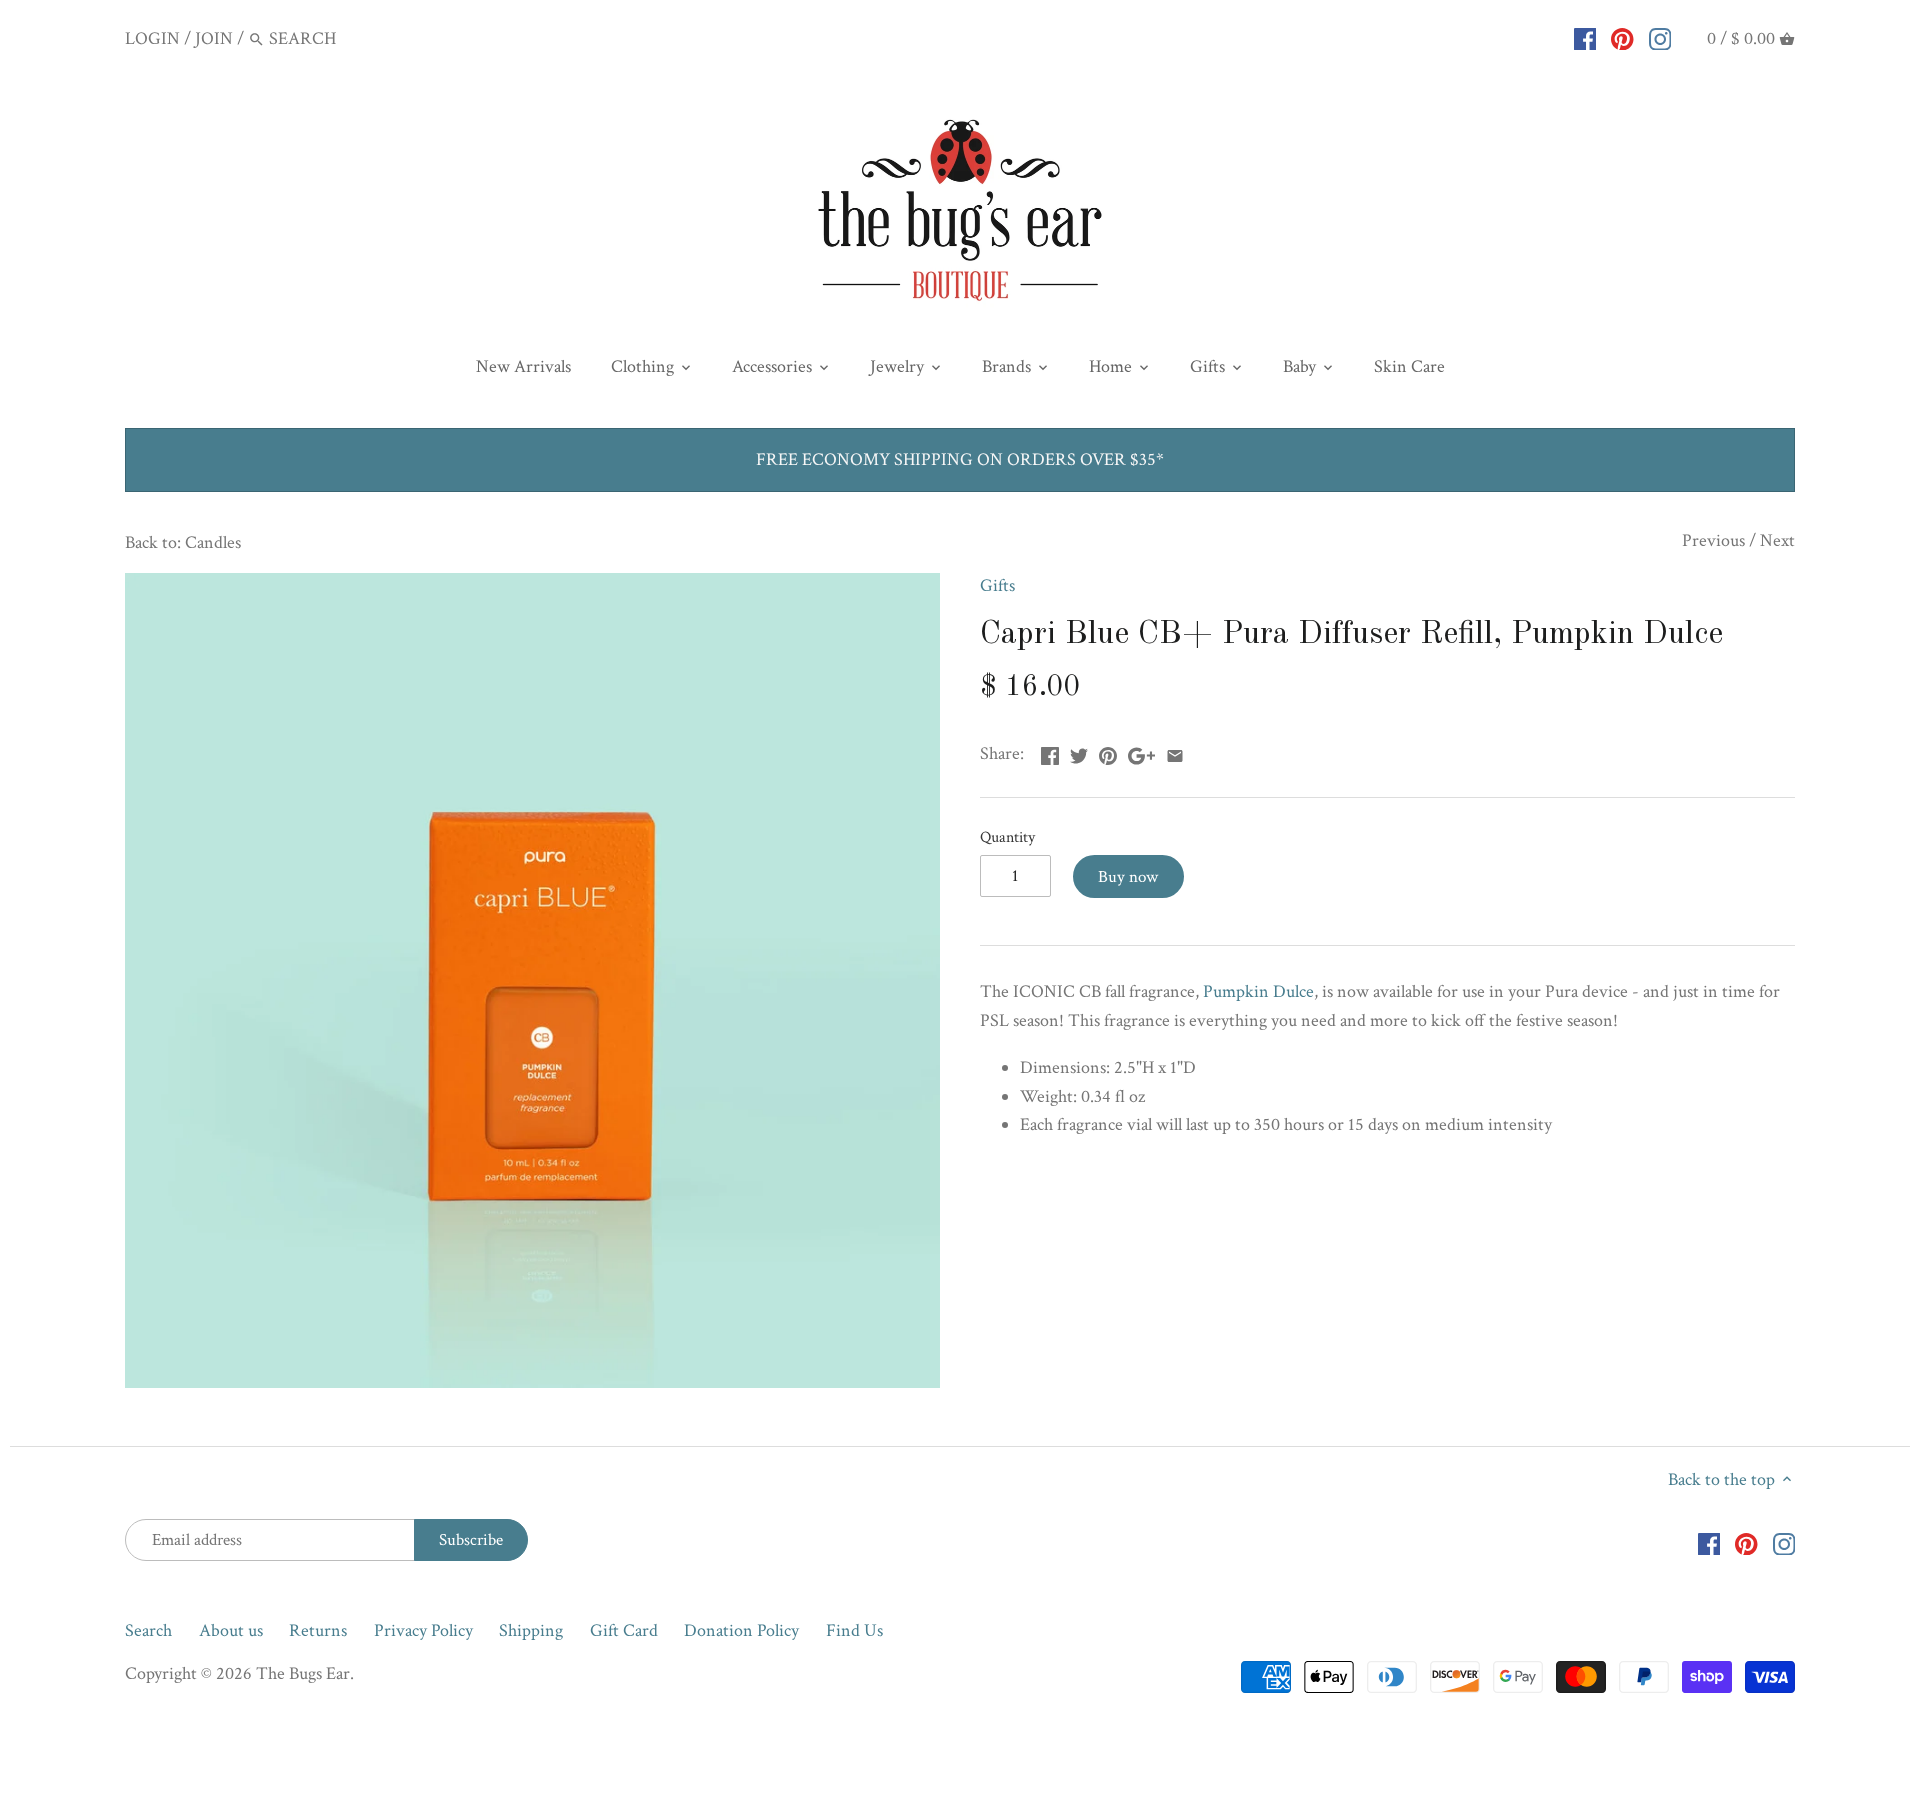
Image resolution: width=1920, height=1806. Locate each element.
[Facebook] (1585, 38)
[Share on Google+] (1141, 751)
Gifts (997, 585)
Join (214, 38)
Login (152, 38)
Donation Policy (741, 1630)
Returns (318, 1630)
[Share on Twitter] (1079, 751)
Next (1777, 540)
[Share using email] (1175, 751)
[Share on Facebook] (1050, 751)
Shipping (531, 1630)
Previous (1713, 540)
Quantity (1007, 837)
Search (148, 1630)
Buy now (1128, 877)
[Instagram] (1660, 38)
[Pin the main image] (1108, 751)
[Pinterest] (1622, 38)
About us (231, 1630)
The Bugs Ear (303, 1673)
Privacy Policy (423, 1630)
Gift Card (624, 1630)
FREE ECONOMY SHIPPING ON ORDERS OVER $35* (960, 459)
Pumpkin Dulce (1258, 991)
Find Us (854, 1630)
